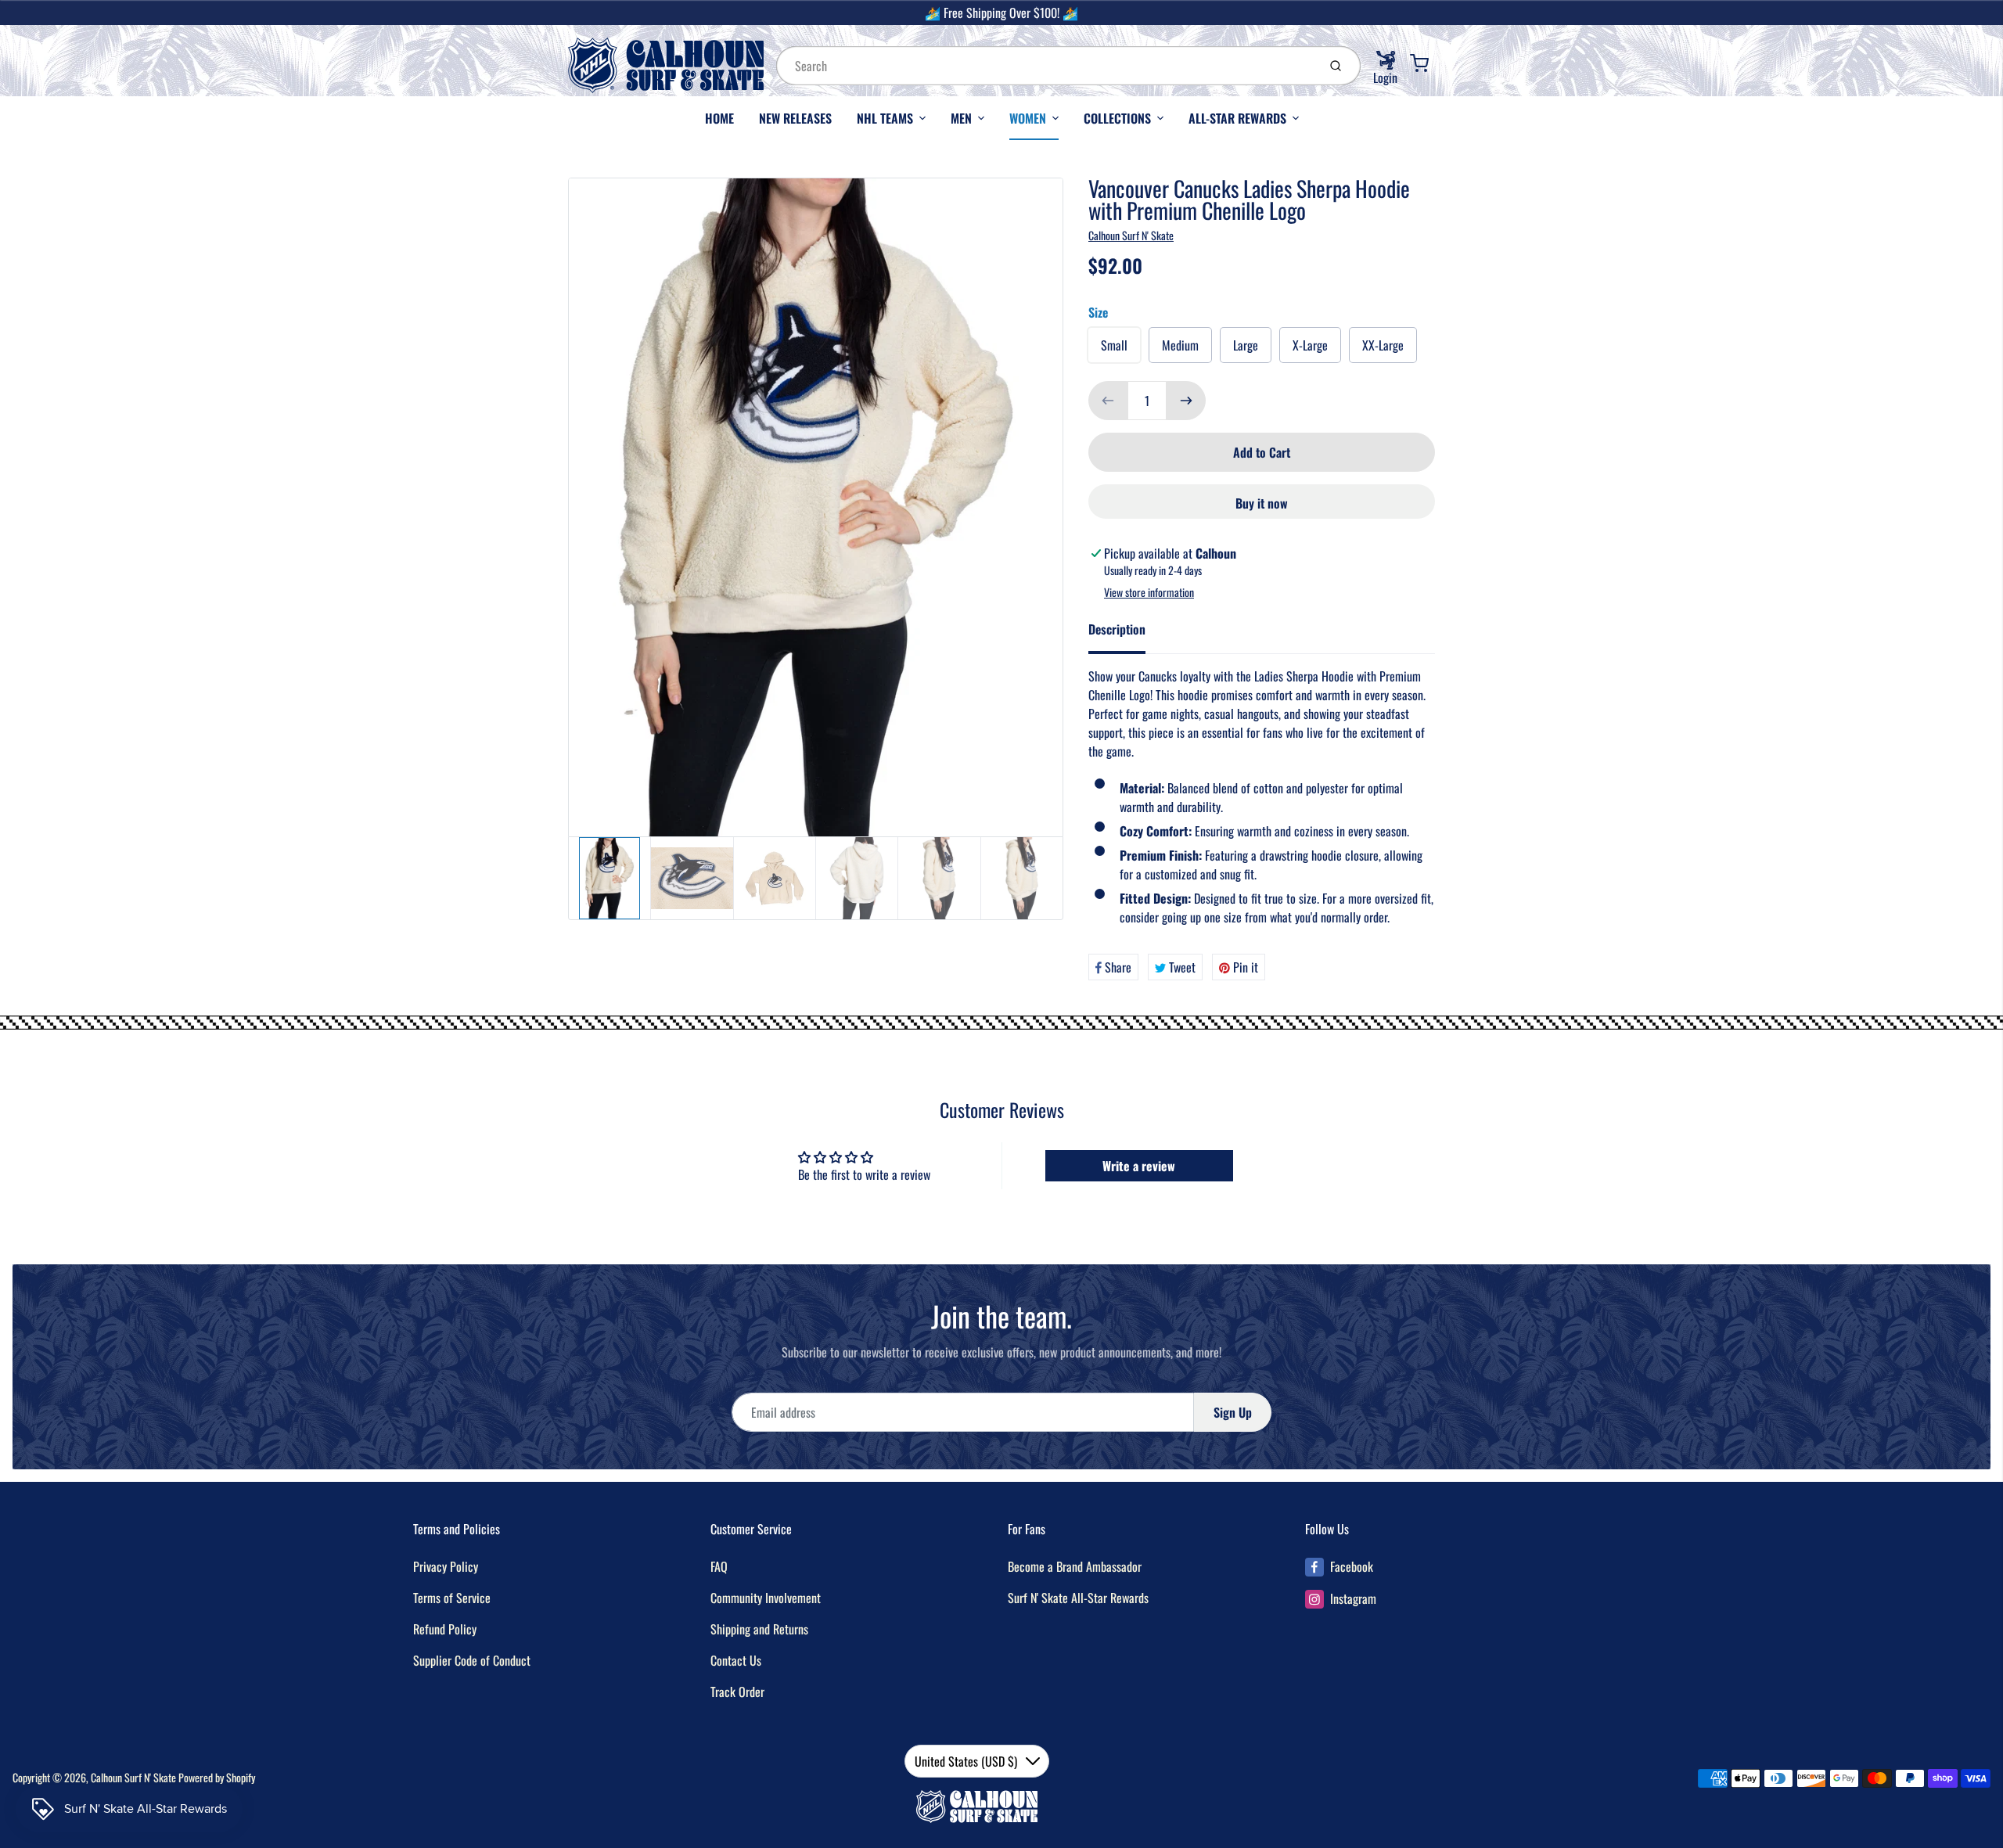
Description (1117, 629)
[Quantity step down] (1108, 401)
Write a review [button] (1139, 1166)
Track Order (737, 1692)
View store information (1149, 592)
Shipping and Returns (759, 1629)
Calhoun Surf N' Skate (1131, 235)
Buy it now (1262, 503)
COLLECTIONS (1117, 118)
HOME (719, 118)
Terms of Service (452, 1598)
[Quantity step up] (1186, 401)
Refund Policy (445, 1629)
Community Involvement (766, 1598)
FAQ (719, 1566)
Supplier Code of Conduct (472, 1660)
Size (1098, 312)
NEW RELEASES (795, 118)
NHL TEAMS (885, 118)
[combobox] (1045, 66)
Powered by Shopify (217, 1777)
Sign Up (1233, 1412)
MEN (961, 118)
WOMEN (1028, 118)
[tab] (1126, 634)
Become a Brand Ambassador (1075, 1566)
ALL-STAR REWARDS (1237, 118)
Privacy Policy (446, 1566)
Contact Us (736, 1660)
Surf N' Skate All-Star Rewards (1078, 1598)
